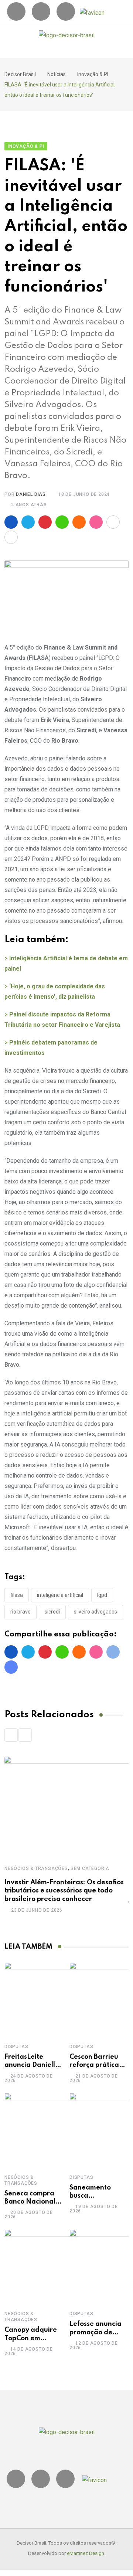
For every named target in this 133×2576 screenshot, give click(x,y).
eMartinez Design (86, 2553)
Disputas (16, 2047)
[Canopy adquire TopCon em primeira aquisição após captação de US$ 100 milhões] (41, 2266)
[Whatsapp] (62, 522)
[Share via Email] (11, 537)
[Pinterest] (45, 522)
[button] (71, 51)
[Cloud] (79, 522)
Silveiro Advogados (96, 1612)
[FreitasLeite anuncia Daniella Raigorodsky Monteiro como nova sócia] (41, 1999)
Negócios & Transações (36, 1868)
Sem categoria (90, 1868)
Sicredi (52, 1612)
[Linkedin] (41, 11)
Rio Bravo (21, 1612)
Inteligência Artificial (60, 1595)
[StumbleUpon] (96, 522)
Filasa (17, 1595)
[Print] (113, 522)
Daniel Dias (31, 494)
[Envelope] (66, 11)
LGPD (102, 1595)
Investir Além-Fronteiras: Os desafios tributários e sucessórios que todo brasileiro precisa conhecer (64, 1891)
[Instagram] (16, 11)
